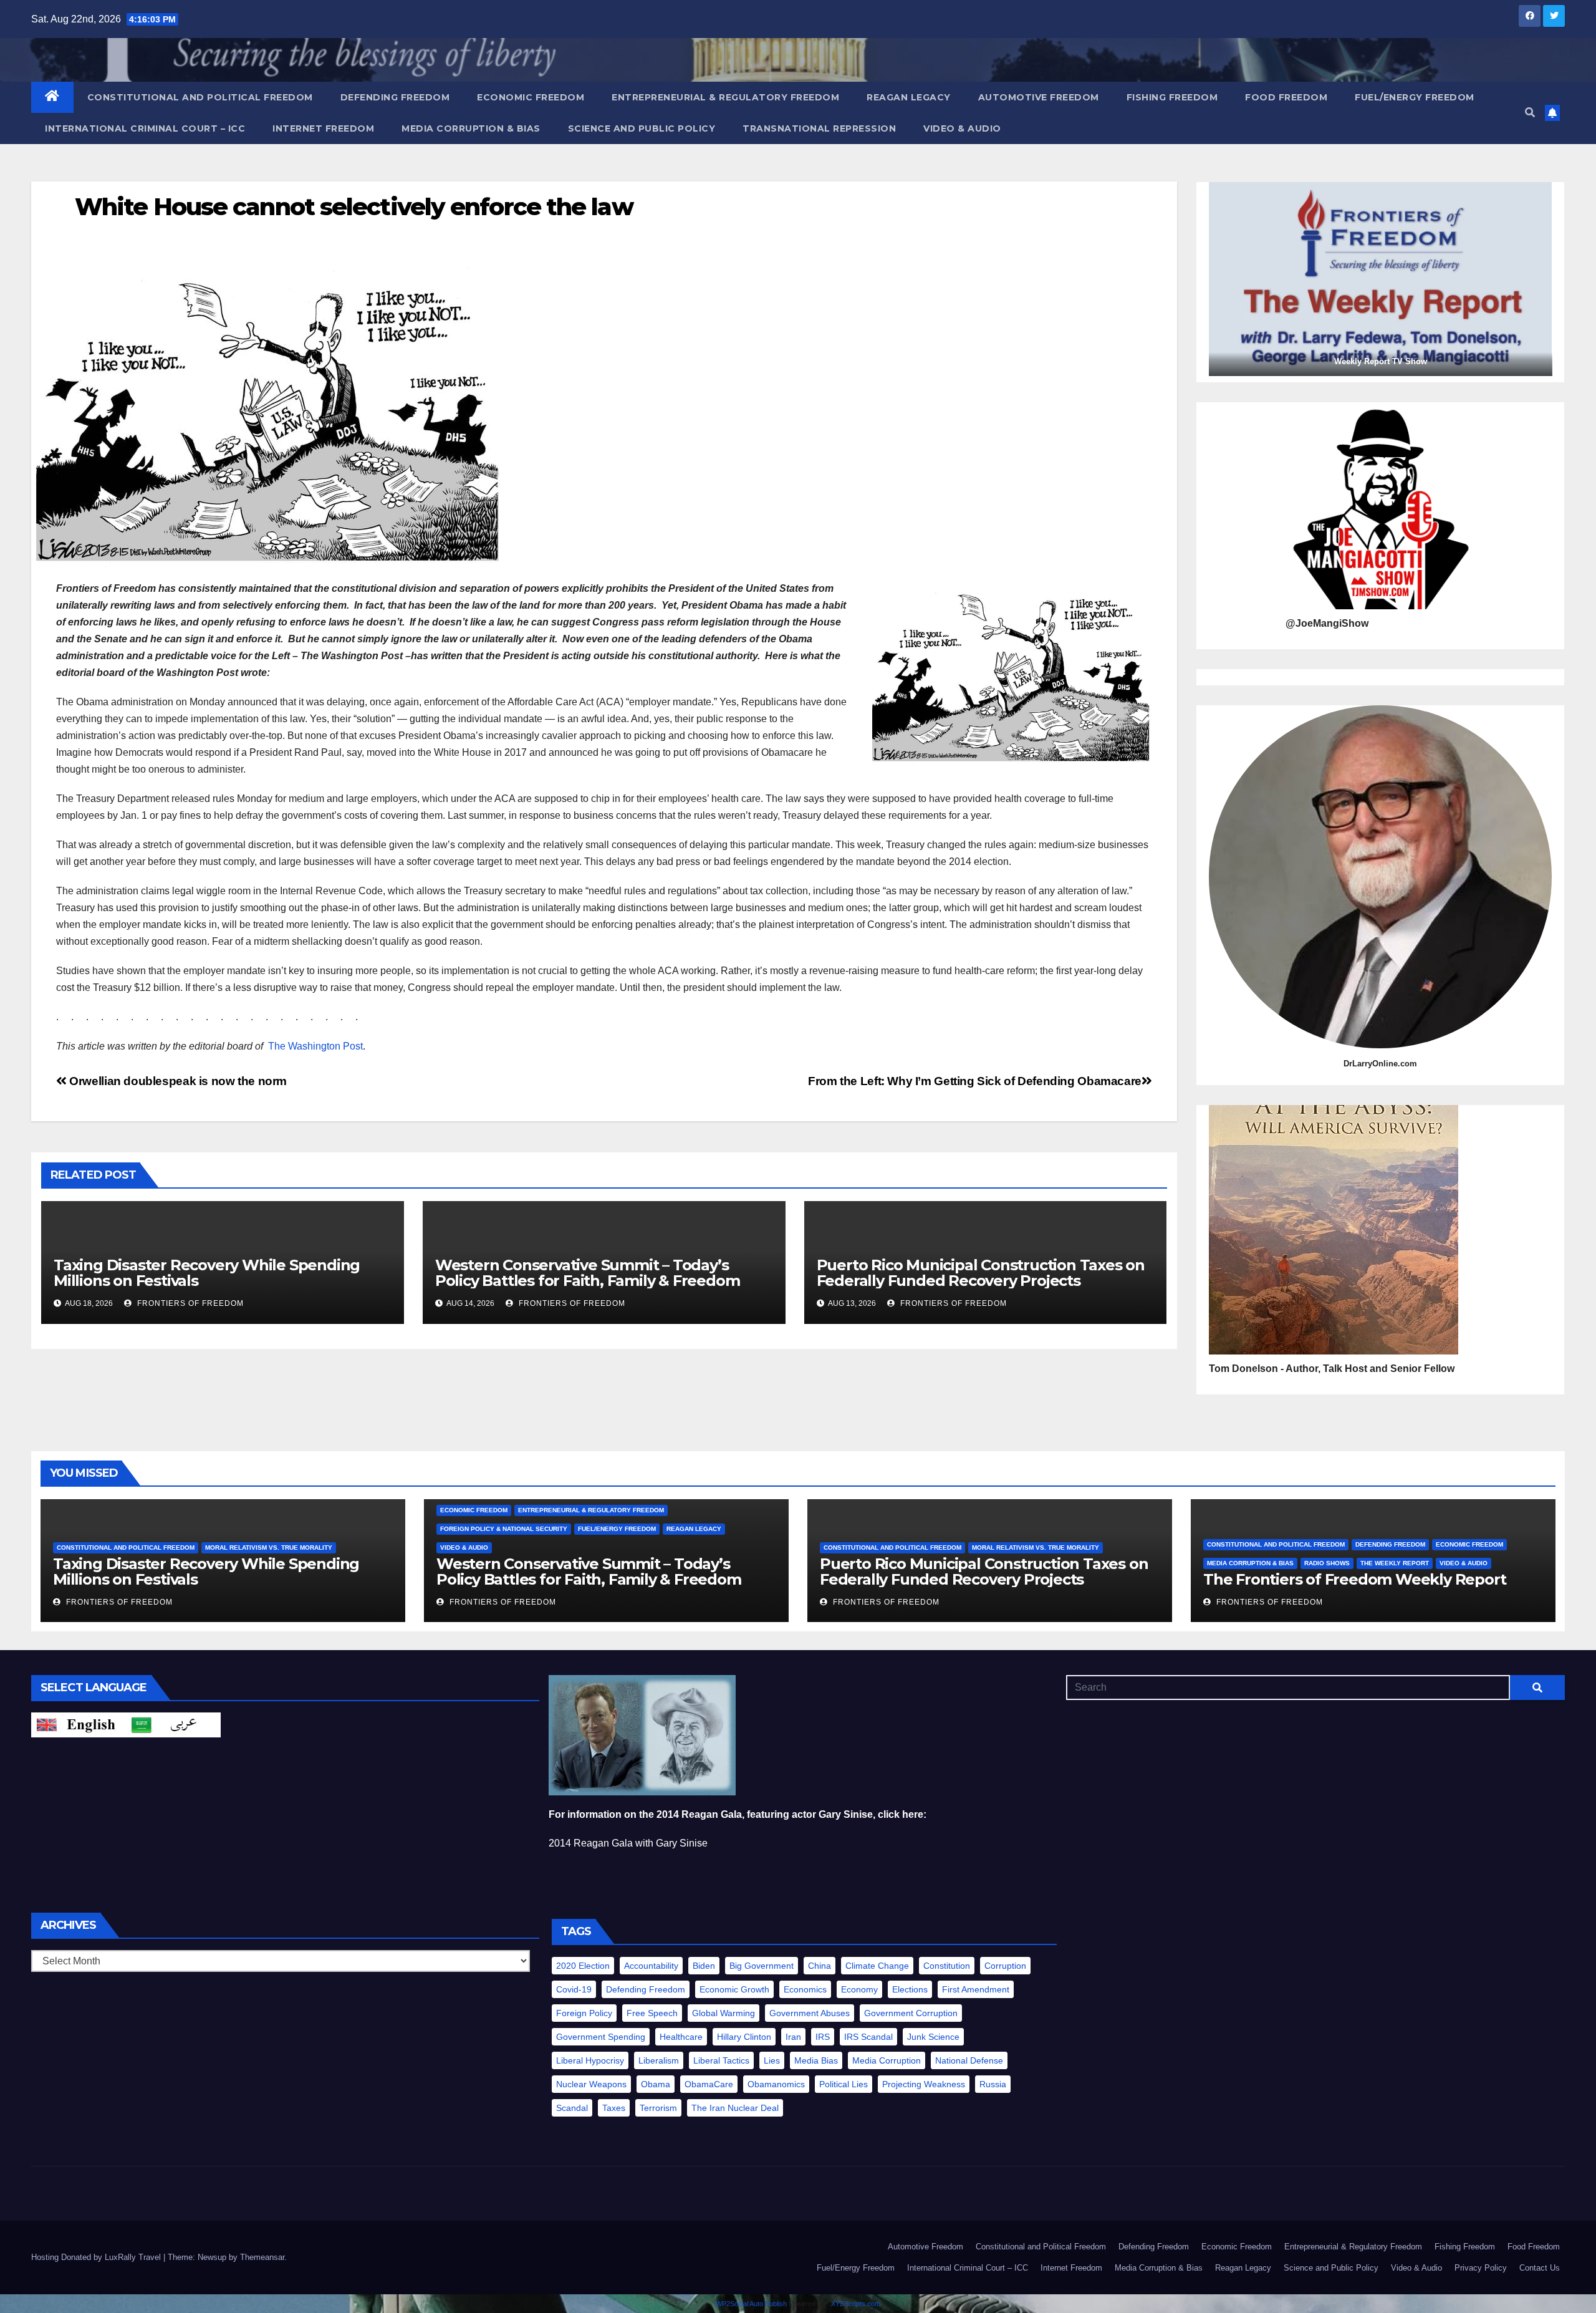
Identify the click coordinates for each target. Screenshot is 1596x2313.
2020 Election (583, 1966)
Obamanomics (776, 2084)
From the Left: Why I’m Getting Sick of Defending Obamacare (975, 1081)
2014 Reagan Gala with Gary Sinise (628, 1843)
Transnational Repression (819, 128)
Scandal (572, 2108)
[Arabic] (173, 1725)
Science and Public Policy (642, 128)
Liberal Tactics (721, 2060)
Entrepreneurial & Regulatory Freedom (725, 97)
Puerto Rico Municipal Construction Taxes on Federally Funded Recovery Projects (981, 1273)
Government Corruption (911, 2013)
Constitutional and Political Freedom (200, 97)
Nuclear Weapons (591, 2084)
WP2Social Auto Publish (751, 2304)
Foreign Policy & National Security (504, 1529)
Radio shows (1327, 1563)
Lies (772, 2060)
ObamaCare (709, 2084)
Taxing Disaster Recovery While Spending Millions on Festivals (207, 1273)
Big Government (762, 1966)
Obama (656, 2084)
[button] (1530, 113)
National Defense (969, 2060)
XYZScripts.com (856, 2304)
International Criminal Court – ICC (145, 128)
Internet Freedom (323, 128)
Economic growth (734, 1989)
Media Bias (816, 2060)
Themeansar (262, 2257)
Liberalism (659, 2060)
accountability (651, 1966)
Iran (793, 2037)
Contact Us (1540, 2268)
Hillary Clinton (744, 2037)
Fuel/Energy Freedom (1415, 97)
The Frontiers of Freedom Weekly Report (1354, 1579)
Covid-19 (574, 1989)
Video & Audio (962, 128)
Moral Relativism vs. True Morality (269, 1548)
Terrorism (658, 2108)
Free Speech (652, 2013)
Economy (859, 1989)
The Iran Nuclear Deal (735, 2108)
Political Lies (844, 2084)
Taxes (614, 2108)
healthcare (681, 2037)
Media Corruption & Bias (471, 128)
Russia (993, 2084)
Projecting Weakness (924, 2084)
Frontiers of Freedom (189, 1303)
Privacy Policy (1481, 2268)
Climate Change (877, 1966)
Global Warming (723, 2013)
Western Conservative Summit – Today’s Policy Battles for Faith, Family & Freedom (588, 1273)
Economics (805, 1989)
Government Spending (601, 2037)
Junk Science (933, 2037)
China (820, 1966)
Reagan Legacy (909, 97)
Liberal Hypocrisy (590, 2060)
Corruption (1005, 1966)
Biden (704, 1966)
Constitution (947, 1966)
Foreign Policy (584, 2013)
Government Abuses (810, 2013)
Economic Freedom (531, 97)
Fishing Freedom (1172, 97)
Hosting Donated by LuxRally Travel (97, 2257)
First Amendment (976, 1989)
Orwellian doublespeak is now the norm (177, 1081)
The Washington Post (315, 1046)
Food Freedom (1286, 97)
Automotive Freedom (1039, 97)
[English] (79, 1725)
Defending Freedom (395, 97)
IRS (823, 2037)
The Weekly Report (1395, 1563)
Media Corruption (887, 2060)
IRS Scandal (868, 2037)
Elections (910, 1989)
